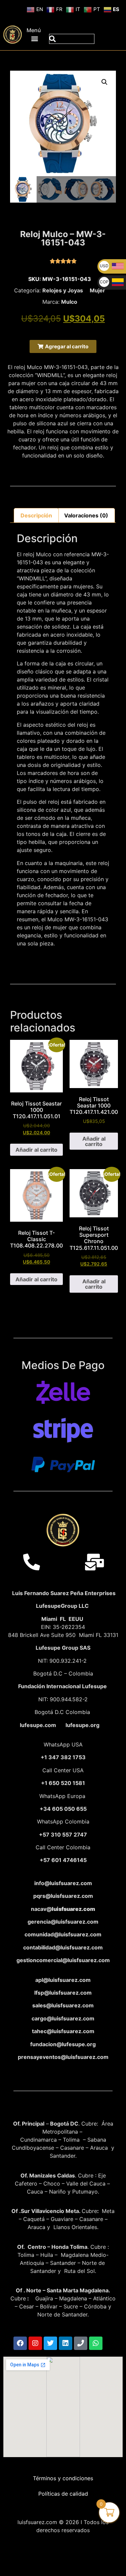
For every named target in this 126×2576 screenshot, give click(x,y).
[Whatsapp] (96, 2343)
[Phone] (81, 2343)
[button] (35, 38)
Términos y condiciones (63, 2478)
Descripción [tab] (36, 515)
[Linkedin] (66, 2343)
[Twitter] (50, 2343)
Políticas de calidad (63, 2494)
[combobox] (72, 39)
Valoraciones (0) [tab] (86, 515)
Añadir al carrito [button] (36, 1150)
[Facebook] (20, 2343)
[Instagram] (35, 2343)
